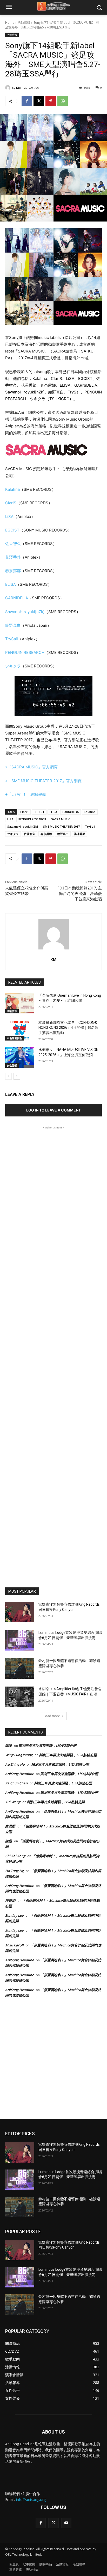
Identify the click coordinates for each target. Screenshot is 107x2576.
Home (10, 23)
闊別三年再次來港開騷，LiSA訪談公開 (48, 1746)
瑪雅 (9, 1746)
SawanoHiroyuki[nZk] (25, 612)
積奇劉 (10, 1900)
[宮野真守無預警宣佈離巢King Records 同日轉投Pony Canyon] (20, 1612)
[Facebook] (27, 101)
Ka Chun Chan (16, 1783)
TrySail (12, 639)
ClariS (11, 503)
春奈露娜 (13, 571)
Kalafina (12, 489)
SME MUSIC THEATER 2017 (61, 826)
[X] (39, 101)
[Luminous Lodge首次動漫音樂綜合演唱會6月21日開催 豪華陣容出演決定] (20, 1640)
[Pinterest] (51, 101)
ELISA (11, 584)
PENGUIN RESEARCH (25, 652)
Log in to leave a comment (53, 1110)
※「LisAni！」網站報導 (26, 794)
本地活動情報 (15, 1038)
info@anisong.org (31, 2499)
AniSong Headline (19, 1774)
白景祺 (10, 1826)
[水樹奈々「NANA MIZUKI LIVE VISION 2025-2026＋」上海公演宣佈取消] (20, 1057)
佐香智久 (13, 544)
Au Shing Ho (15, 1764)
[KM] (9, 88)
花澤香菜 (13, 557)
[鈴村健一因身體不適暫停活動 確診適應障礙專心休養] (20, 1669)
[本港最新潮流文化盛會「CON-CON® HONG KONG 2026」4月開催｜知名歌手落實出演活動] (20, 1030)
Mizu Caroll (14, 1945)
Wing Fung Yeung (19, 1755)
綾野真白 (13, 625)
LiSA (9, 516)
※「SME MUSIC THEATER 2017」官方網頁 (43, 781)
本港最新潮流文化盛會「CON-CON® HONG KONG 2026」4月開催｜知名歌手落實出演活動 (68, 1028)
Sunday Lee (14, 1915)
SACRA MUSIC (61, 819)
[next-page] (17, 1076)
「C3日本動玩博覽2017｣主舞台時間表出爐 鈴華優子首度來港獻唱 (79, 894)
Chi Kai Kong (15, 1856)
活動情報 (24, 23)
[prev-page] (8, 1076)
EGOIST (12, 530)
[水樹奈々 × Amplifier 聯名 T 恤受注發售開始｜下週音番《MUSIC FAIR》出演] (20, 1697)
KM (18, 88)
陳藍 (9, 1841)
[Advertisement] (53, 1353)
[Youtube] (66, 2523)
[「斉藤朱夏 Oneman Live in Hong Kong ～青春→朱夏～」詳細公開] (20, 1003)
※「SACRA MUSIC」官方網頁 (31, 767)
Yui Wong (13, 1802)
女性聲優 (12, 1065)
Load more (52, 1716)
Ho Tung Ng (14, 1871)
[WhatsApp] (63, 101)
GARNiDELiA (17, 598)
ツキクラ (13, 666)
